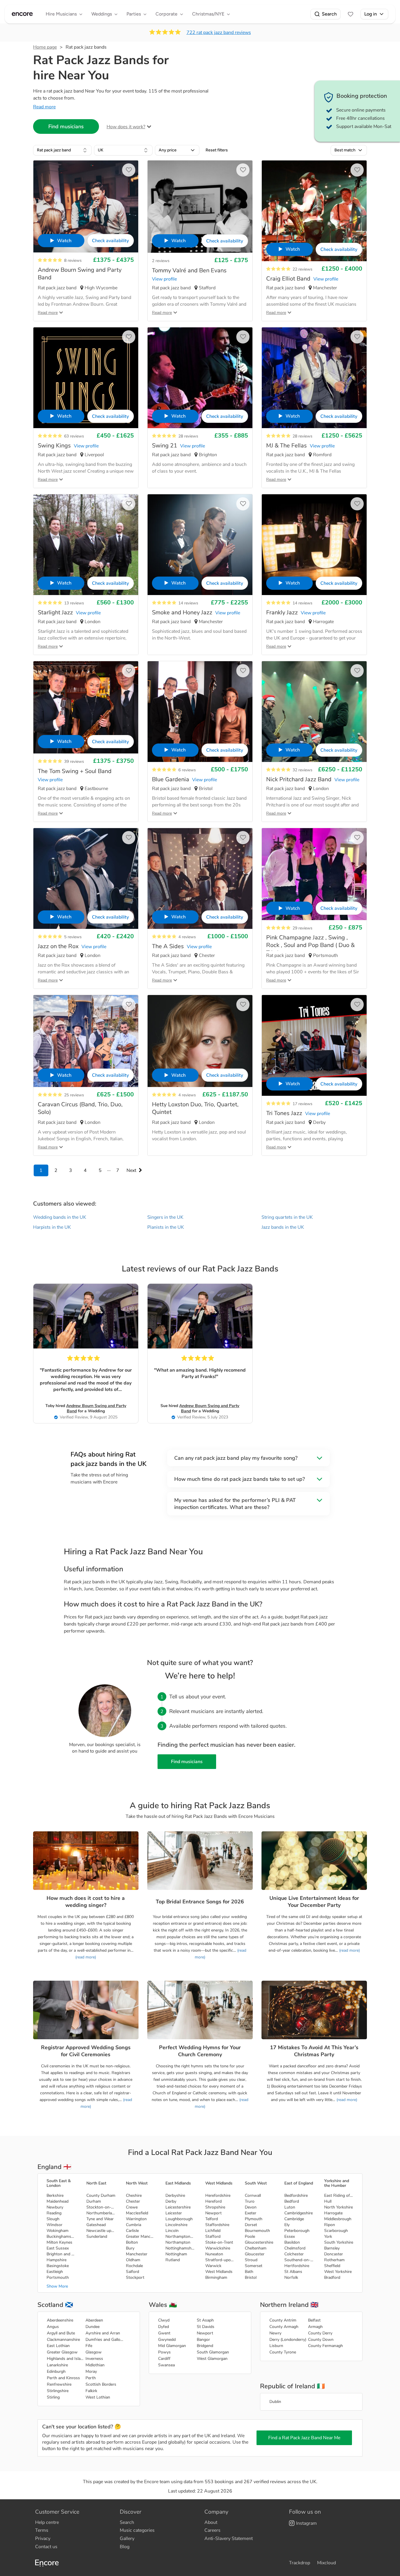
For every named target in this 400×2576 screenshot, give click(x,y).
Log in (371, 14)
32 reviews (302, 770)
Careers (212, 2530)
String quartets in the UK (287, 1217)
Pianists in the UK (166, 1227)
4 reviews (187, 937)
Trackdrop (300, 2563)
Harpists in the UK (52, 1227)
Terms (42, 2530)
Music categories (137, 2530)
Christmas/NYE (208, 14)
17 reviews (302, 1104)
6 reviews (187, 770)
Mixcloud (327, 2563)
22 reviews (302, 269)
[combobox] (62, 150)
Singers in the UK (165, 1217)
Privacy (43, 2539)
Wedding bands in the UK (60, 1217)
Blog (125, 2547)
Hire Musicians (61, 14)
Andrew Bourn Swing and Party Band (96, 1408)
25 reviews (74, 1095)
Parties (134, 14)
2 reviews (161, 261)
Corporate (166, 14)
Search (329, 14)
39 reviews (74, 761)
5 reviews (73, 937)
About (211, 2522)
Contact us (46, 2547)
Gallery (127, 2539)
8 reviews (73, 260)
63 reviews (74, 436)
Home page (45, 47)
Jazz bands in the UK (283, 1227)
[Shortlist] (351, 14)
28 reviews (188, 436)
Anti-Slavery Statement (229, 2539)
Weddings (102, 14)
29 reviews (302, 928)
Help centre (47, 2522)
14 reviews (188, 603)
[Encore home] (22, 14)
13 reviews (74, 603)
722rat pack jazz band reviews (219, 33)
